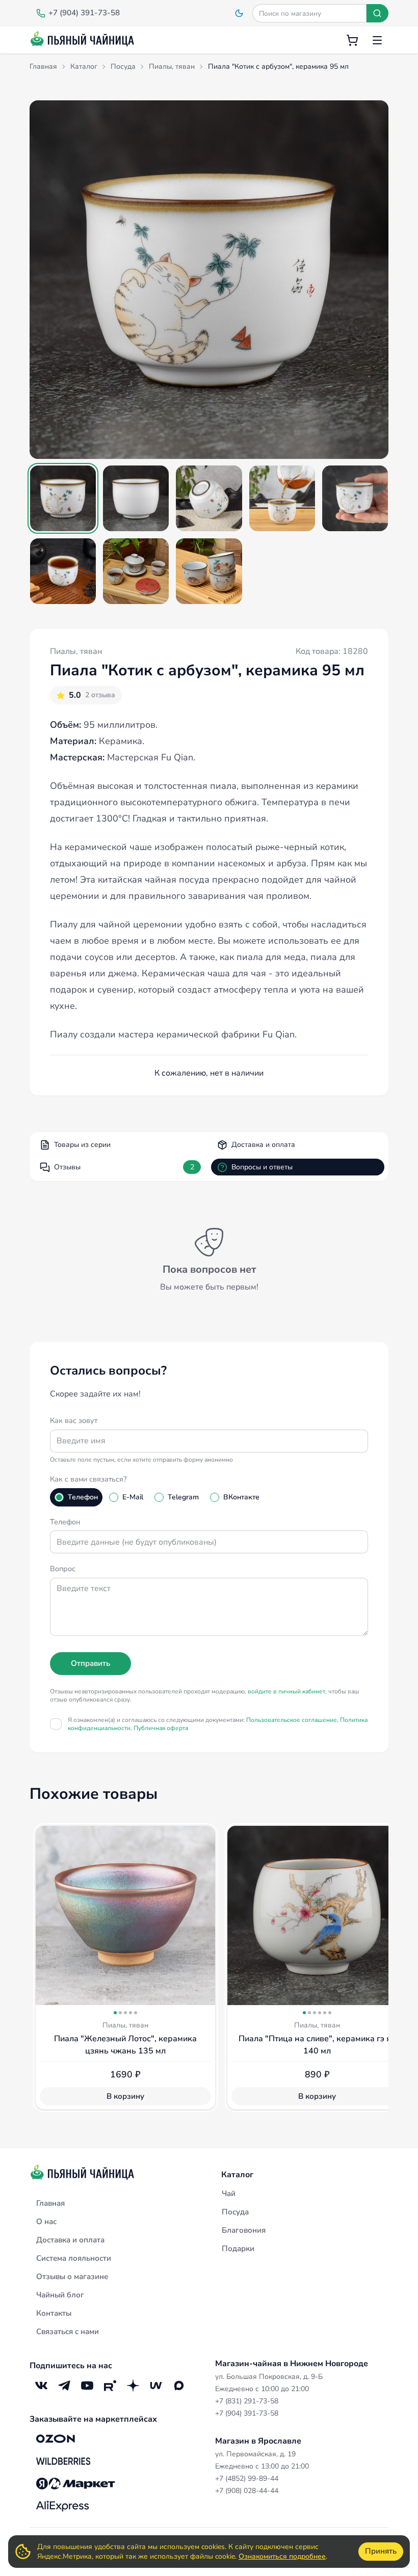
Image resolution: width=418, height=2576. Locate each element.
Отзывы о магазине (72, 2277)
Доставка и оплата (263, 1145)
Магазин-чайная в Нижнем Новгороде (292, 2364)
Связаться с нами (68, 2332)
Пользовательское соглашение (292, 1720)
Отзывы (124, 1167)
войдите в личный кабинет (286, 1691)
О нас (46, 2222)
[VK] (41, 2385)
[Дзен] (133, 2385)
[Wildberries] (63, 2461)
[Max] (179, 2385)
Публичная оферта (161, 1728)
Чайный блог (60, 2295)
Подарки (238, 2249)
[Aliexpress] (62, 2506)
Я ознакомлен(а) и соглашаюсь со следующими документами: (218, 1724)
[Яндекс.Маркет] (76, 2483)
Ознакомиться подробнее (282, 2556)
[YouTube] (87, 2385)
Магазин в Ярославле (258, 2441)
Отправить (90, 1663)
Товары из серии (82, 1145)
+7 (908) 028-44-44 (247, 2491)
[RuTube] (110, 2385)
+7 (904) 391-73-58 (247, 2413)
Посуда (235, 2212)
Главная (50, 2203)
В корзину (125, 2096)
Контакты (54, 2313)
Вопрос (63, 1569)
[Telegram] (64, 2385)
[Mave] (156, 2385)
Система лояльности (74, 2258)
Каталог (237, 2175)
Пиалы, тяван (76, 651)
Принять (381, 2551)
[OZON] (56, 2438)
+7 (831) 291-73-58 (247, 2401)
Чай (229, 2194)
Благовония (244, 2230)
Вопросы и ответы (262, 1167)
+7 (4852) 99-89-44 (247, 2478)
